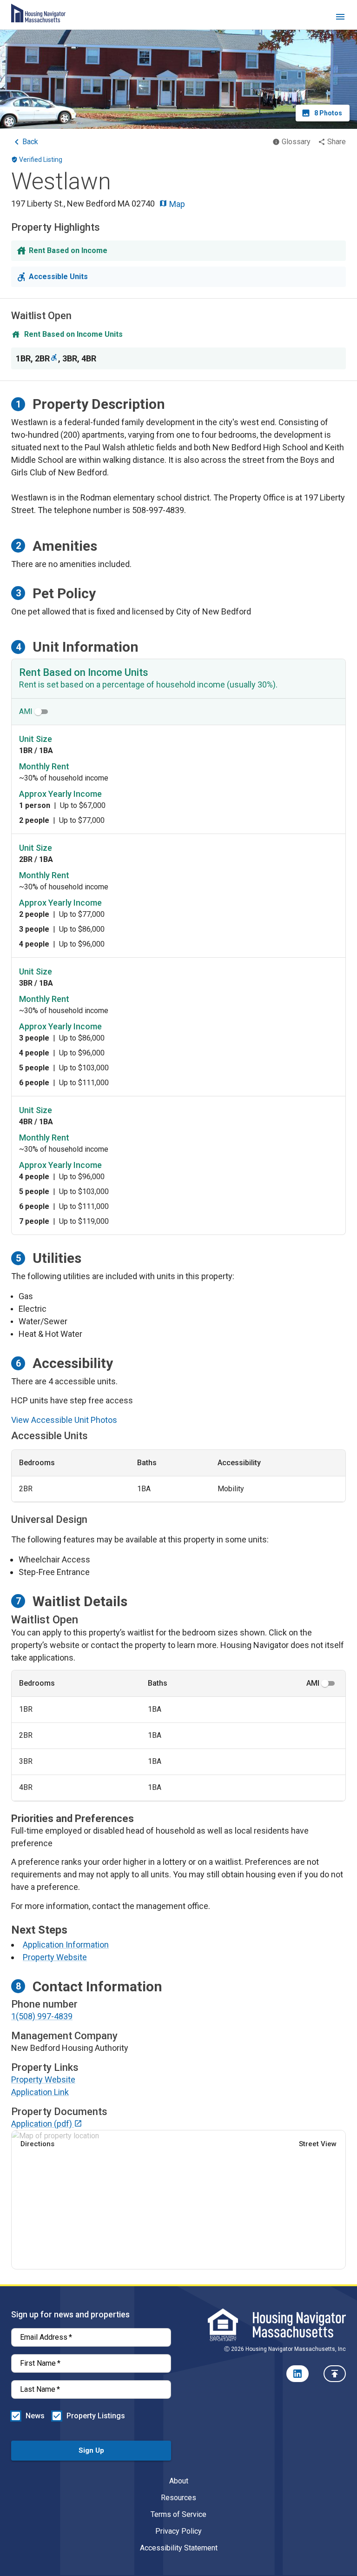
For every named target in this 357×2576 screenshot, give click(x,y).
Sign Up (91, 2450)
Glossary (296, 142)
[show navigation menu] (340, 18)
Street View (318, 2144)
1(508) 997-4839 (42, 2016)
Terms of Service (178, 2514)
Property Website (55, 1957)
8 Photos (328, 113)
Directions (37, 2144)
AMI (26, 711)
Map (176, 204)
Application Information (66, 1945)
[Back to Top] (335, 2374)
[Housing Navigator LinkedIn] (297, 2374)
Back (30, 142)
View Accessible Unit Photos (64, 1420)
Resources (178, 2498)
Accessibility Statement (179, 2548)
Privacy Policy (178, 2531)
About (179, 2481)
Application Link (40, 2092)
